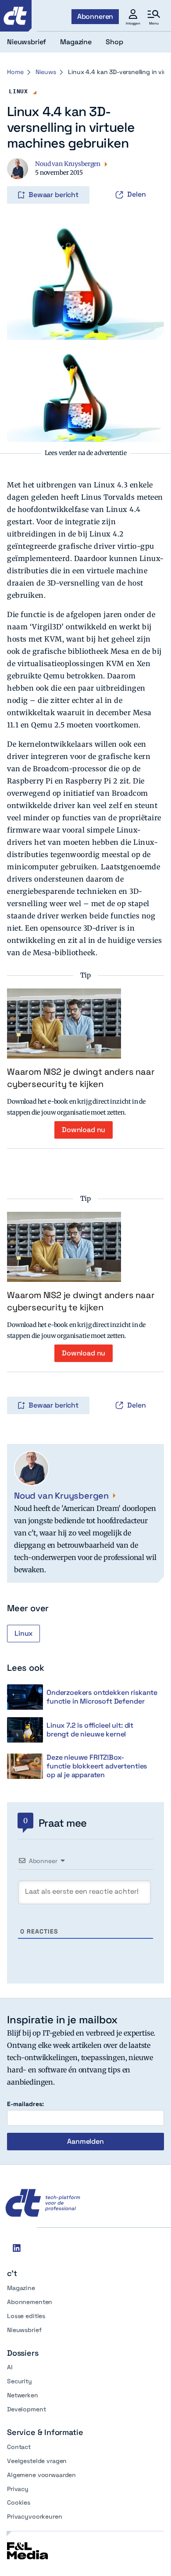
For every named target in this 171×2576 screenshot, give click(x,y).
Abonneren (95, 16)
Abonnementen (30, 2302)
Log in (19, 176)
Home (15, 72)
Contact (19, 2447)
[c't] (16, 16)
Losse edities (26, 2316)
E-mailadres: (25, 2104)
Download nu (84, 1130)
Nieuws (46, 72)
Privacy (18, 2489)
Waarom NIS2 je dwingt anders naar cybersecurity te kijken (81, 1078)
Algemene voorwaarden (41, 2475)
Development (26, 2409)
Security (20, 2381)
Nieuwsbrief (24, 2330)
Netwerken (23, 2395)
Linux (18, 91)
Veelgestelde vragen (37, 2461)
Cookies (19, 2502)
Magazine (21, 2288)
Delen (137, 194)
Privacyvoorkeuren (35, 2516)
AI (10, 2367)
